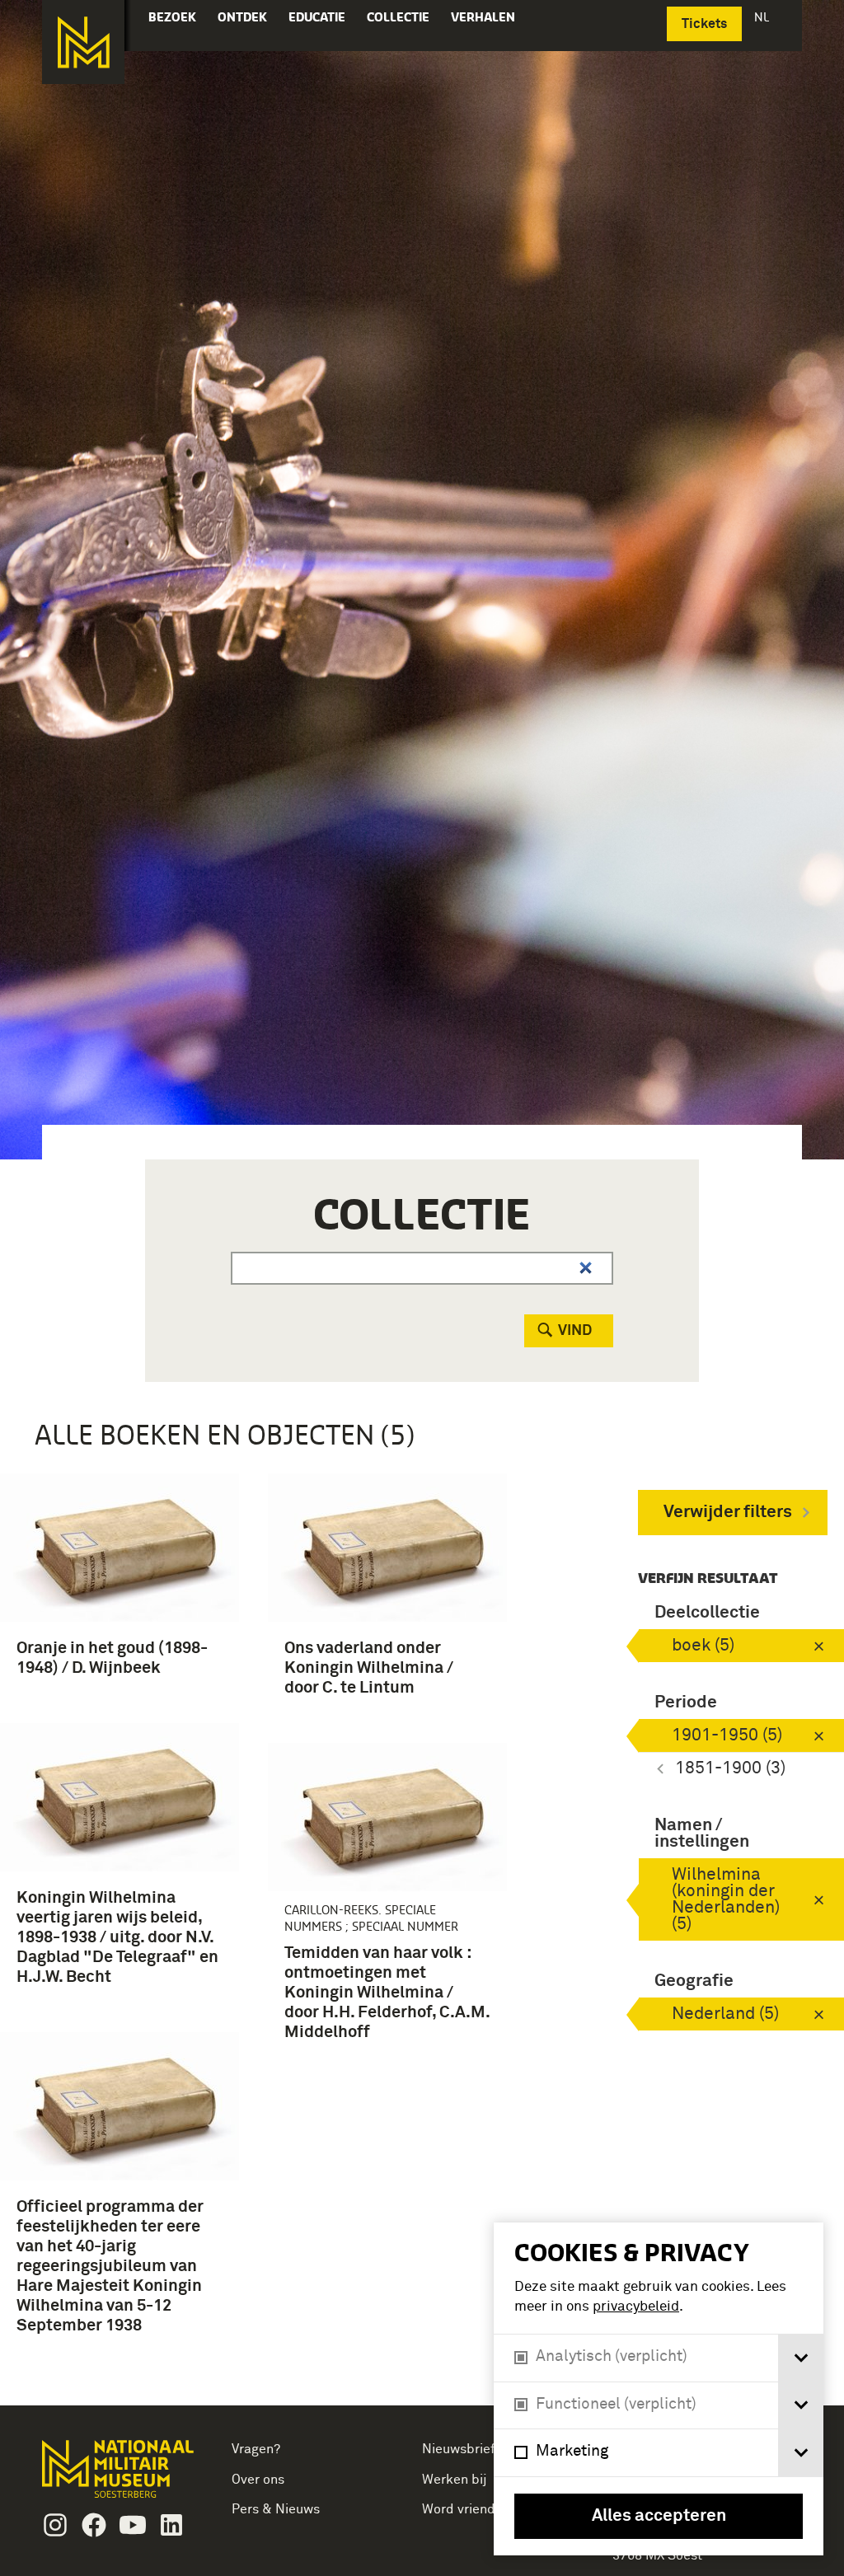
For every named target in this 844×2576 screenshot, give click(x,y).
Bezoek (172, 17)
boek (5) (703, 1646)
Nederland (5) (725, 2014)
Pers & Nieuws (276, 2509)
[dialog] (659, 2389)
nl (763, 17)
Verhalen (483, 17)
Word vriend (459, 2509)
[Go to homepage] (120, 2476)
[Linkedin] (171, 2525)
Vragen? (256, 2449)
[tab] (801, 2358)
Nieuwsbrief (459, 2449)
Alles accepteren (659, 2516)
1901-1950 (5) (727, 1736)
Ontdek (242, 17)
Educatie (317, 17)
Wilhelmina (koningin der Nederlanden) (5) (726, 1900)
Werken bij (455, 2480)
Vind (575, 1331)
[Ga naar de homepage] (83, 42)
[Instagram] (55, 2525)
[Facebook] (94, 2525)
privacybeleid (636, 2307)
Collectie (398, 17)
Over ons (258, 2480)
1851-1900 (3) (730, 1769)
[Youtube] (133, 2525)
